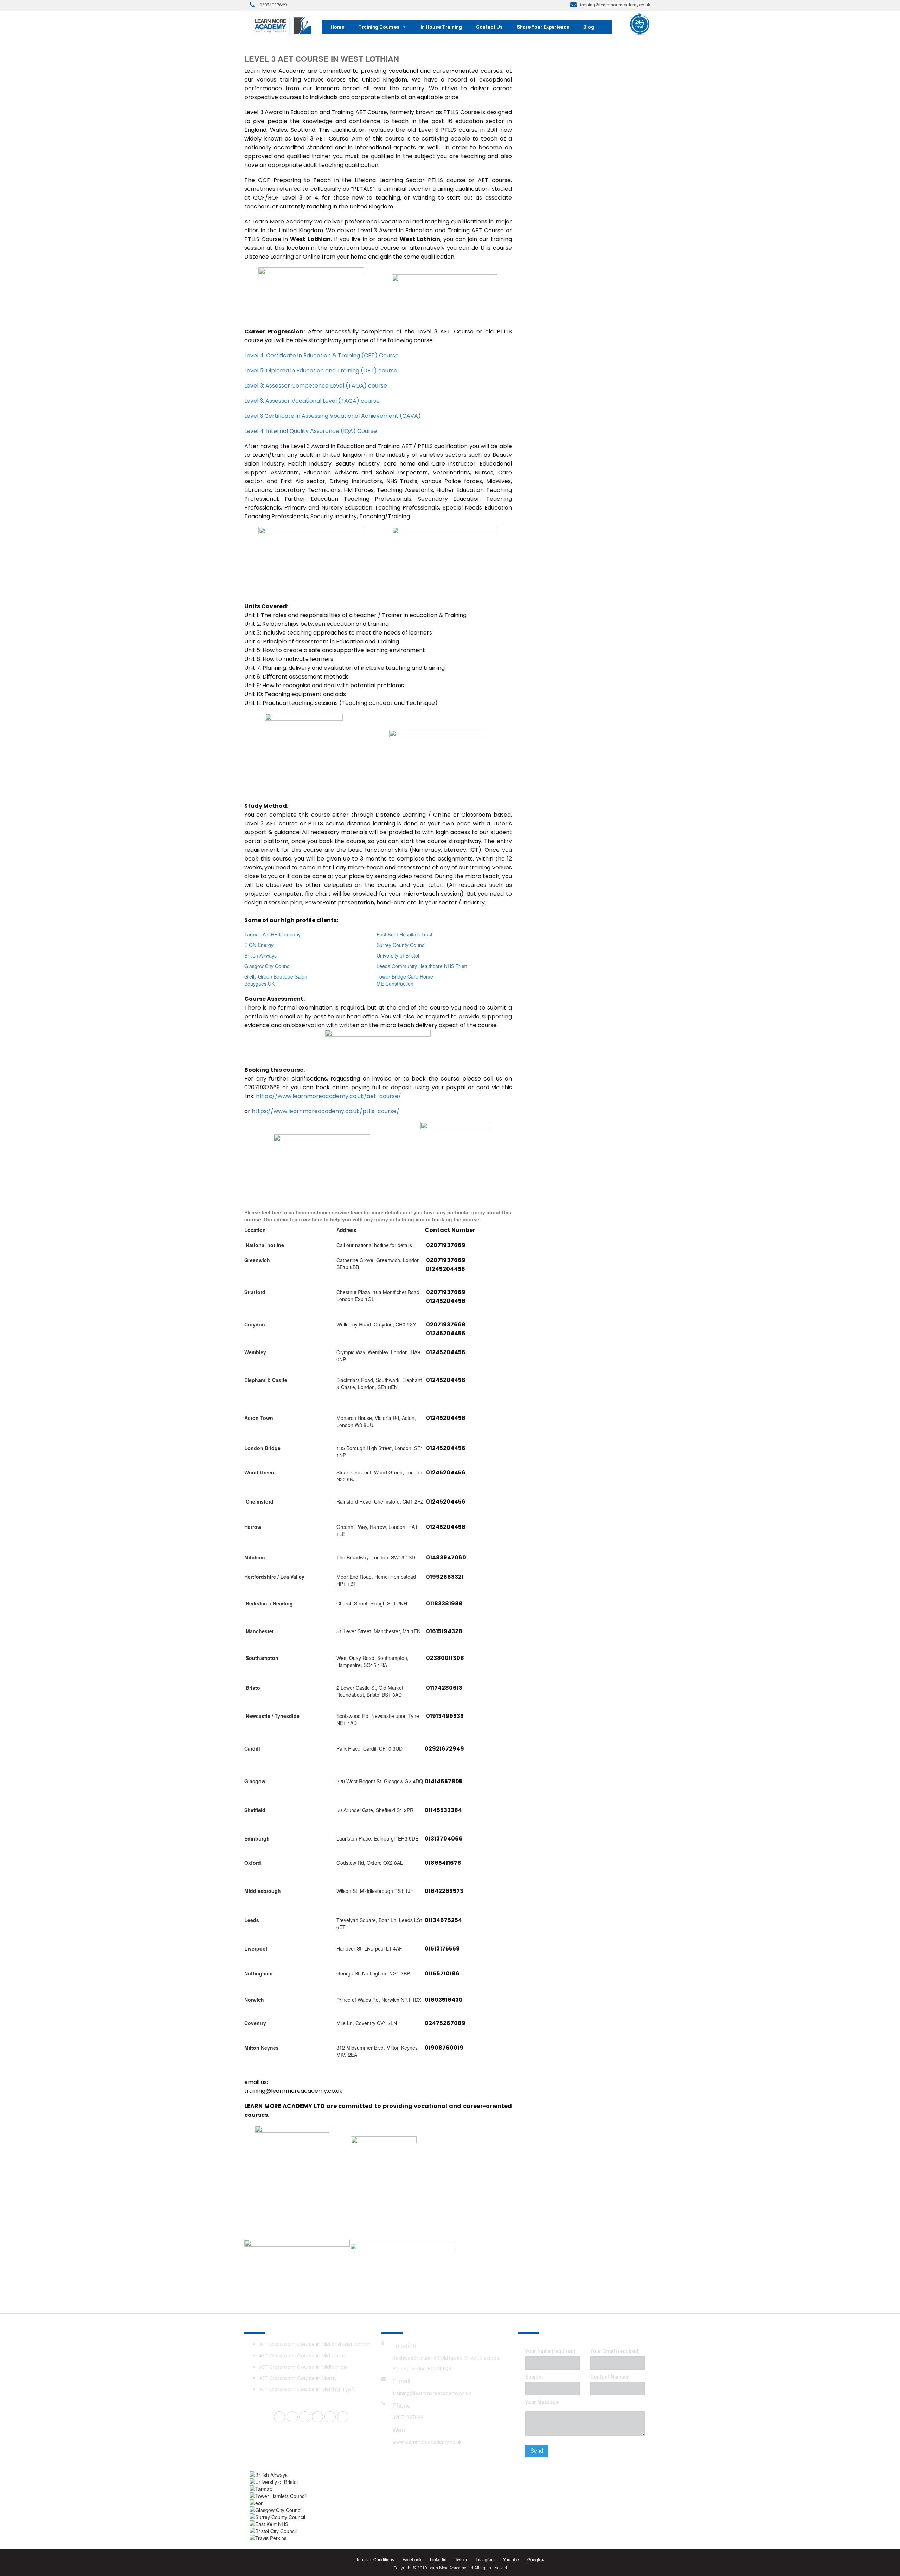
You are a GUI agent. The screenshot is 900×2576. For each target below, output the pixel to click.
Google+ (536, 2559)
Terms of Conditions (375, 2559)
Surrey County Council (401, 945)
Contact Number (610, 2377)
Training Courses (379, 27)
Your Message (542, 2402)
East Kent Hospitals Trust (404, 934)
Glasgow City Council (268, 966)
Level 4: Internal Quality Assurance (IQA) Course (311, 431)
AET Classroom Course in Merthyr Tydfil (307, 2389)
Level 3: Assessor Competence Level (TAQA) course (316, 386)
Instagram (485, 2559)
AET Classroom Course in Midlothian (303, 2367)
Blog (589, 27)
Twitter (461, 2559)
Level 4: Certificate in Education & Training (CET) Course (322, 355)
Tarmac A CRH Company (272, 934)
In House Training (441, 27)
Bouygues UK (259, 984)
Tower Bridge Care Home (405, 976)
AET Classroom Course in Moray (298, 2378)
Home (337, 27)
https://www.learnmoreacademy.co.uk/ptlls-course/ (326, 1111)
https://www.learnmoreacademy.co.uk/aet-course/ (329, 1096)
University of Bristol (398, 955)
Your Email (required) (615, 2351)
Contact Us (489, 27)
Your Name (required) (550, 2351)
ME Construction (395, 984)
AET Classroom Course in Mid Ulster (302, 2356)
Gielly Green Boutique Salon (276, 976)
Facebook (412, 2559)
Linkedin (438, 2559)
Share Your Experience (543, 27)
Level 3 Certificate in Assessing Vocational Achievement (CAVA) (333, 416)
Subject (534, 2377)
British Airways (261, 955)
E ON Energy (259, 945)
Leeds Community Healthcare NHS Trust (422, 966)
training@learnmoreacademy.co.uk (432, 2393)
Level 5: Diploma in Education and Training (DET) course (321, 371)
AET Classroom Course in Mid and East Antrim (315, 2344)
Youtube (511, 2559)
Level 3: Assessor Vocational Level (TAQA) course (312, 401)
